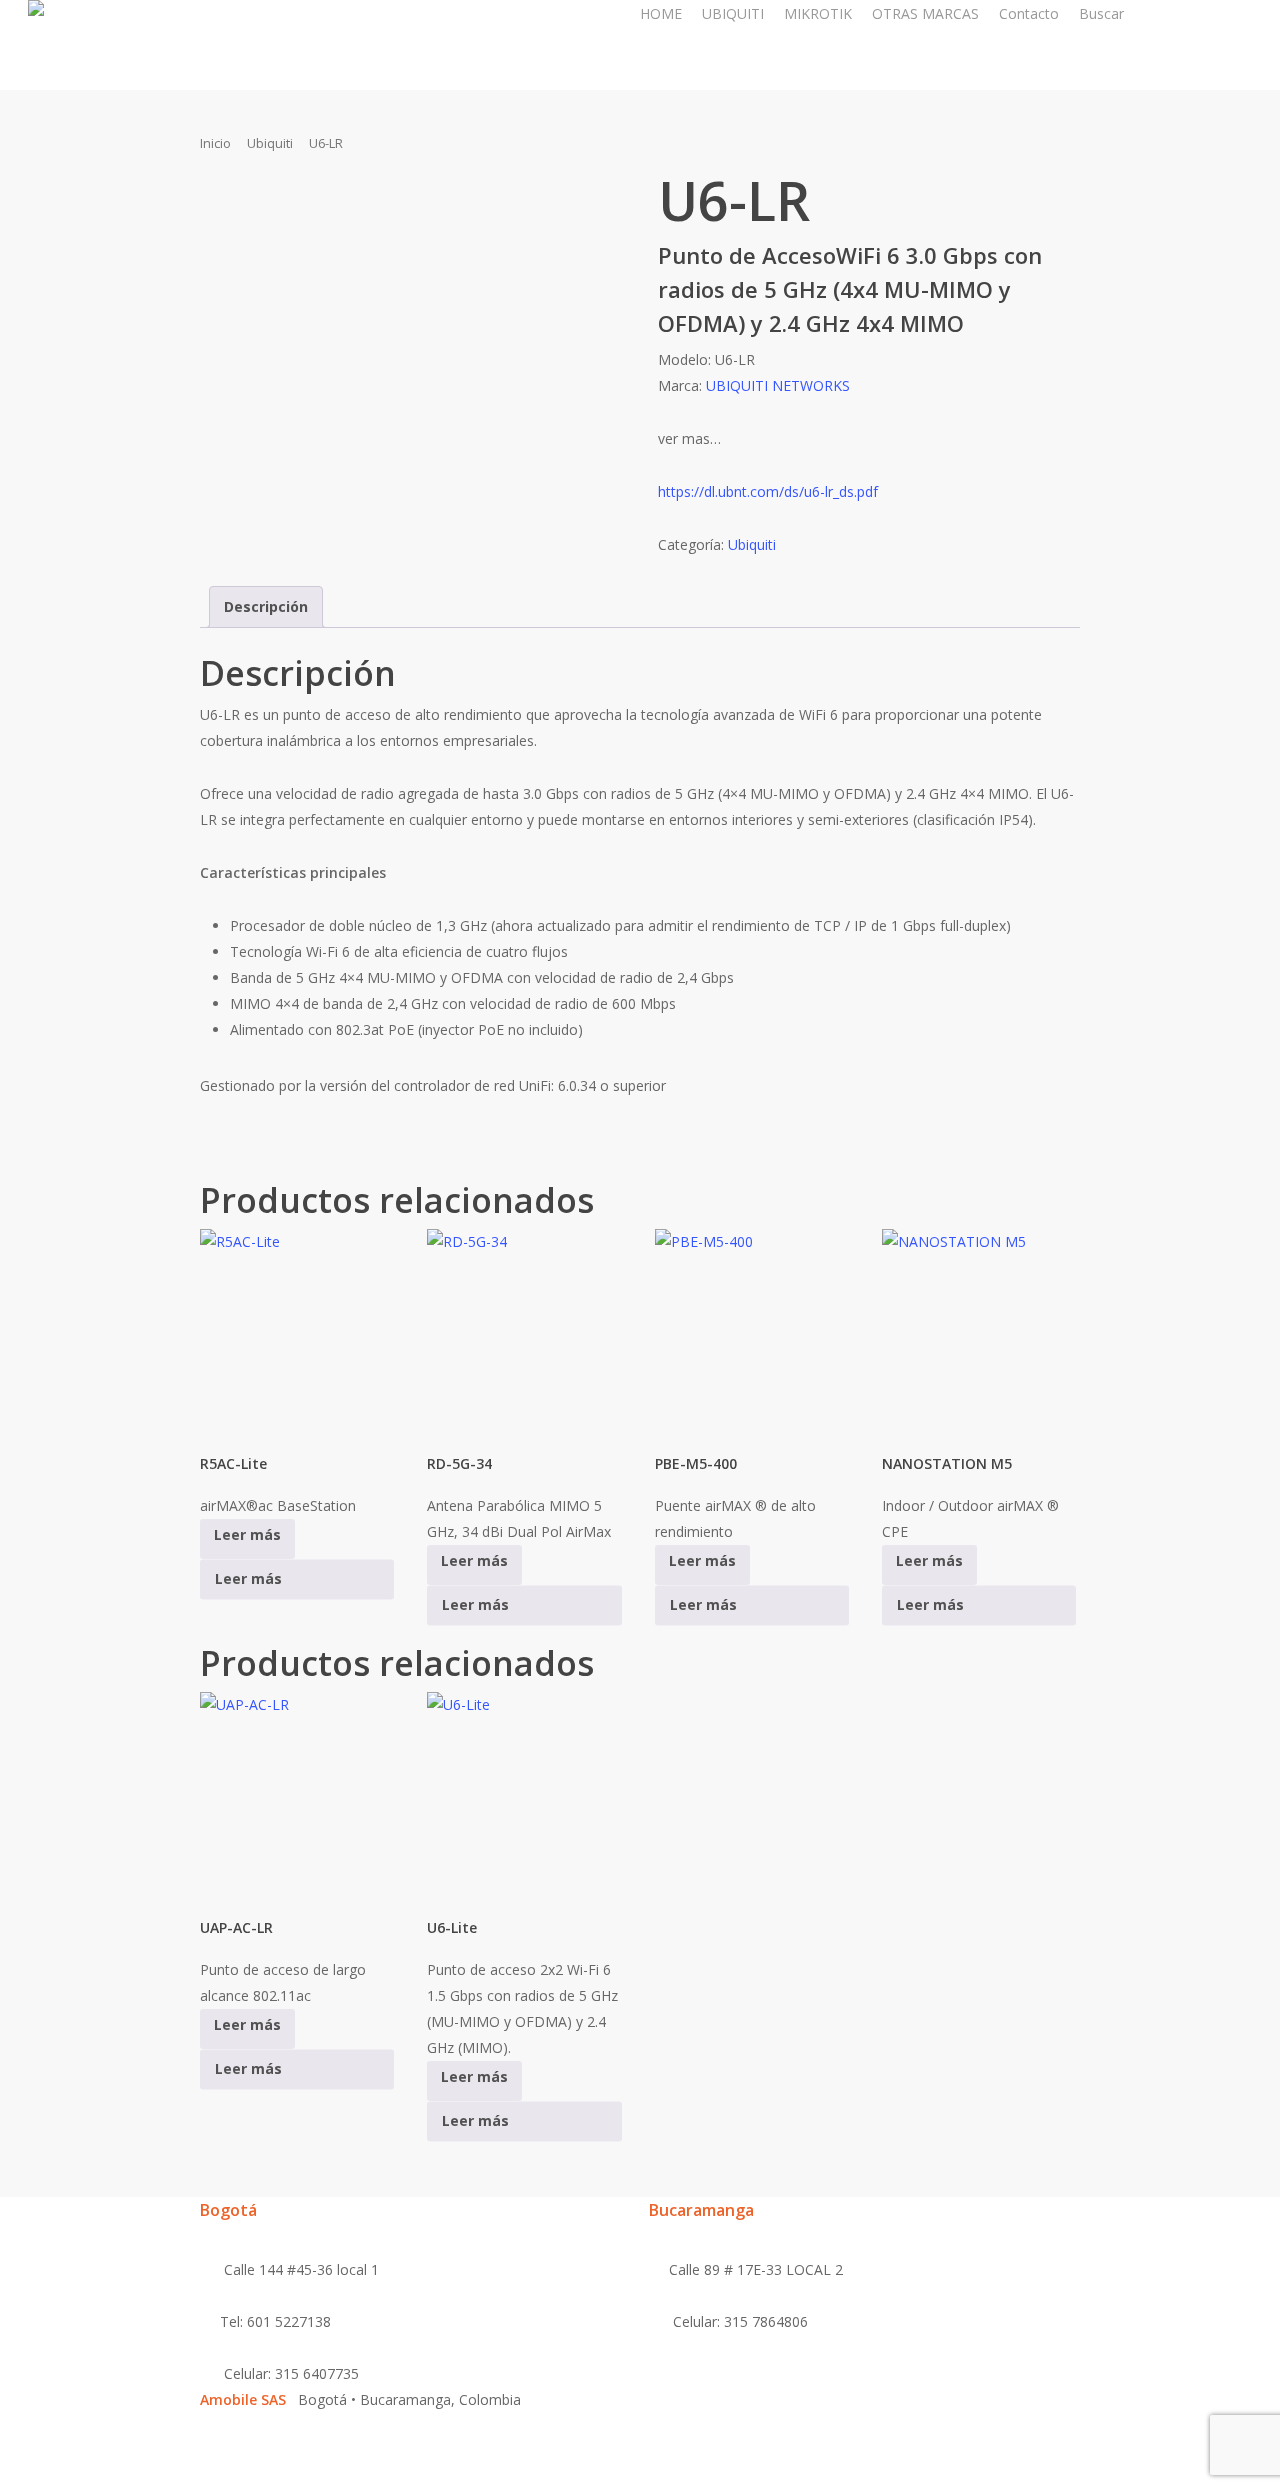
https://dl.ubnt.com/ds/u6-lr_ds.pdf (768, 491)
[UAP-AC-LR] (297, 1795)
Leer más (248, 1579)
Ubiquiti (270, 143)
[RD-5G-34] (524, 1332)
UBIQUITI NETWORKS (778, 385)
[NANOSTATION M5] (979, 1332)
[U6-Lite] (524, 1795)
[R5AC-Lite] (297, 1332)
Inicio (215, 143)
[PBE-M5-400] (752, 1332)
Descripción (266, 606)
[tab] (266, 607)
